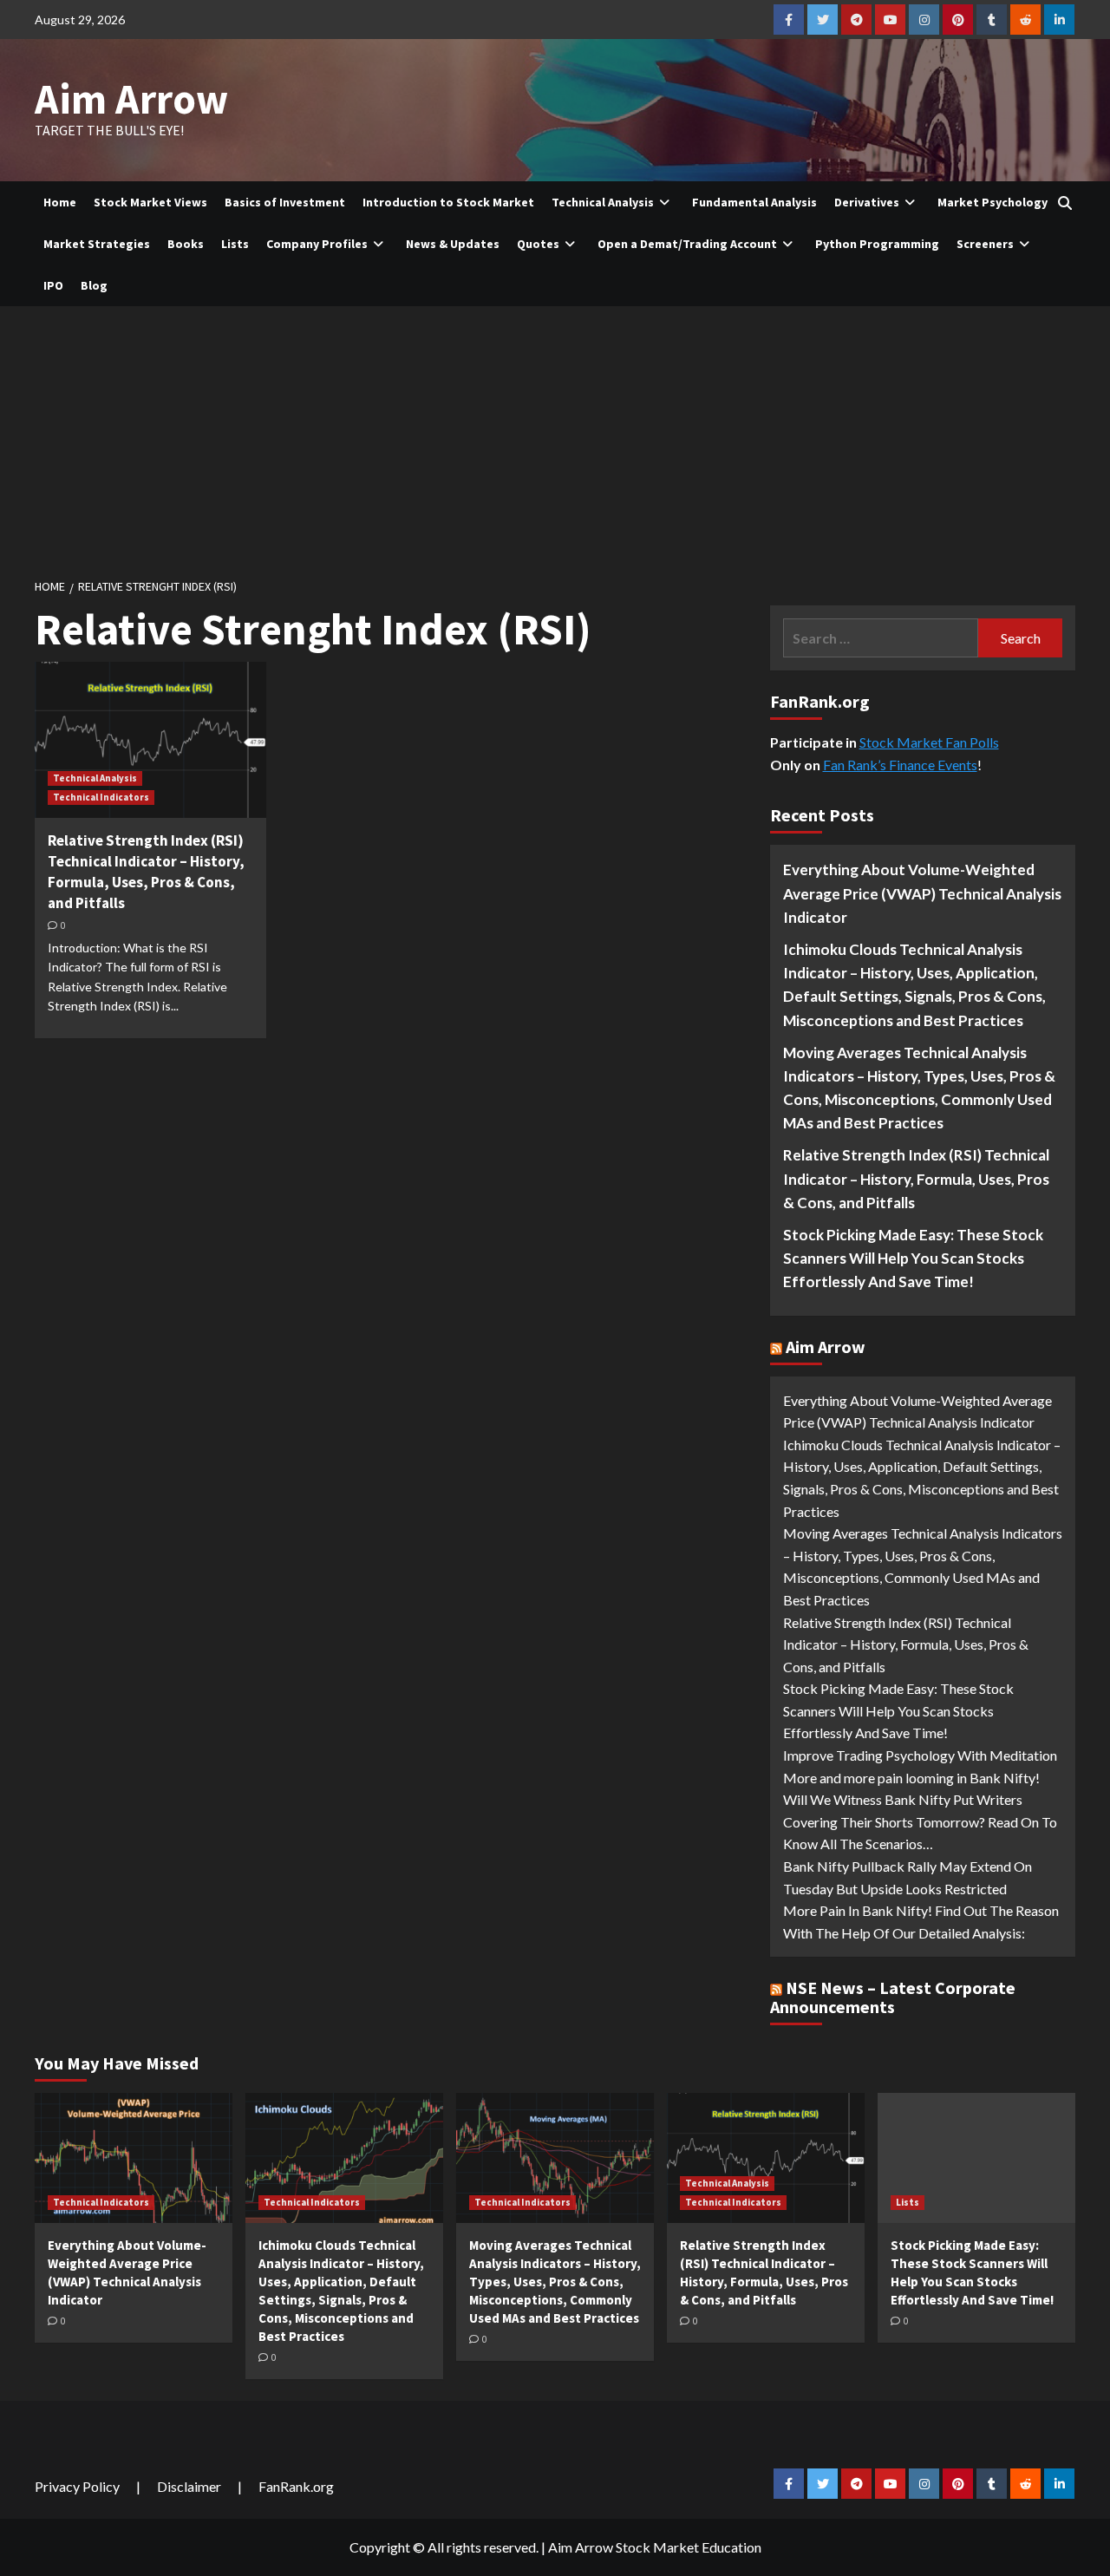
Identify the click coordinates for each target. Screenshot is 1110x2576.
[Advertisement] (555, 436)
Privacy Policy (77, 2486)
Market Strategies (97, 244)
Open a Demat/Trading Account (687, 244)
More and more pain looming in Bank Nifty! (911, 1778)
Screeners (985, 244)
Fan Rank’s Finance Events (900, 765)
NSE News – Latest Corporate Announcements (893, 1997)
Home (60, 202)
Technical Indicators (101, 797)
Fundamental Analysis (754, 202)
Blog (94, 285)
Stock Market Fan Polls (929, 742)
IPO (53, 285)
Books (186, 244)
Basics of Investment (285, 202)
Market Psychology (992, 202)
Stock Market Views (150, 202)
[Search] (1064, 203)
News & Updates (453, 244)
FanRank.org (296, 2486)
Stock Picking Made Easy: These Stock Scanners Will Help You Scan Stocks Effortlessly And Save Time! (913, 1258)
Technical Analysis (603, 202)
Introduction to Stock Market (448, 202)
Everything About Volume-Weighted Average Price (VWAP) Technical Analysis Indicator (922, 893)
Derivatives (867, 202)
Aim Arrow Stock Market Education (655, 2547)
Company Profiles (317, 244)
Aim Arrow (131, 99)
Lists (235, 244)
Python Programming (877, 244)
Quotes (538, 244)
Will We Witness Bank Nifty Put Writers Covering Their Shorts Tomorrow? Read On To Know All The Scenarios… (920, 1821)
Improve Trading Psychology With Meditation (920, 1755)
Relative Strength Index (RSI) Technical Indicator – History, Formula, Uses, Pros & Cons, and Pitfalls (146, 871)
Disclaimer (189, 2486)
